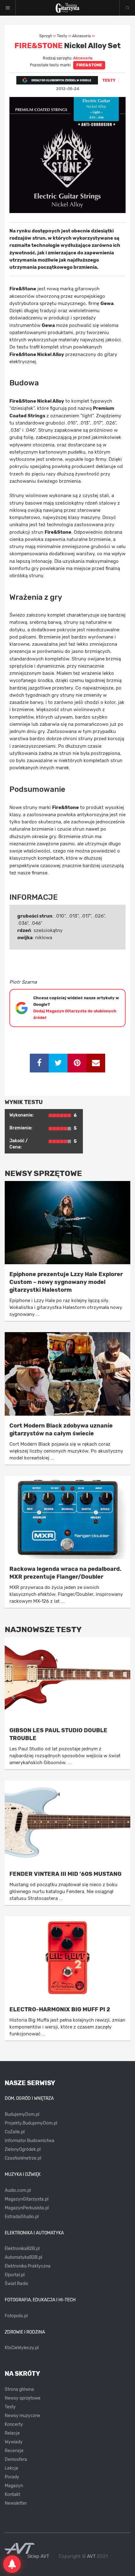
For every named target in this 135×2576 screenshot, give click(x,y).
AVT (91, 2556)
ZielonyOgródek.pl (23, 2149)
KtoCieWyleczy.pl (22, 2348)
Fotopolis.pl (16, 2316)
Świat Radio (16, 2284)
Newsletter (16, 2503)
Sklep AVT (38, 2556)
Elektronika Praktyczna (28, 2266)
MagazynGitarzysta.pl (27, 2199)
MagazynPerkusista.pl (27, 2208)
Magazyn (14, 2486)
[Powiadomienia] (12, 2564)
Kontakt (12, 2495)
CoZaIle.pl (15, 2132)
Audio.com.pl (18, 2190)
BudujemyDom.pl (22, 2114)
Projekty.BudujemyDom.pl (31, 2123)
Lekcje (11, 2468)
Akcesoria (83, 58)
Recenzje (14, 2451)
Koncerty (14, 2424)
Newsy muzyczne (22, 2416)
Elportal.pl (15, 2275)
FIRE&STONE (89, 65)
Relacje (12, 2433)
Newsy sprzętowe (23, 2398)
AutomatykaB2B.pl (23, 2257)
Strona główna (19, 2389)
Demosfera (16, 2459)
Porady (12, 2477)
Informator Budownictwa (30, 2141)
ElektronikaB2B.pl (22, 2249)
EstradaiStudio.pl (22, 2217)
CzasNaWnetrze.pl (23, 2158)
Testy (10, 2407)
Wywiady (14, 2442)
